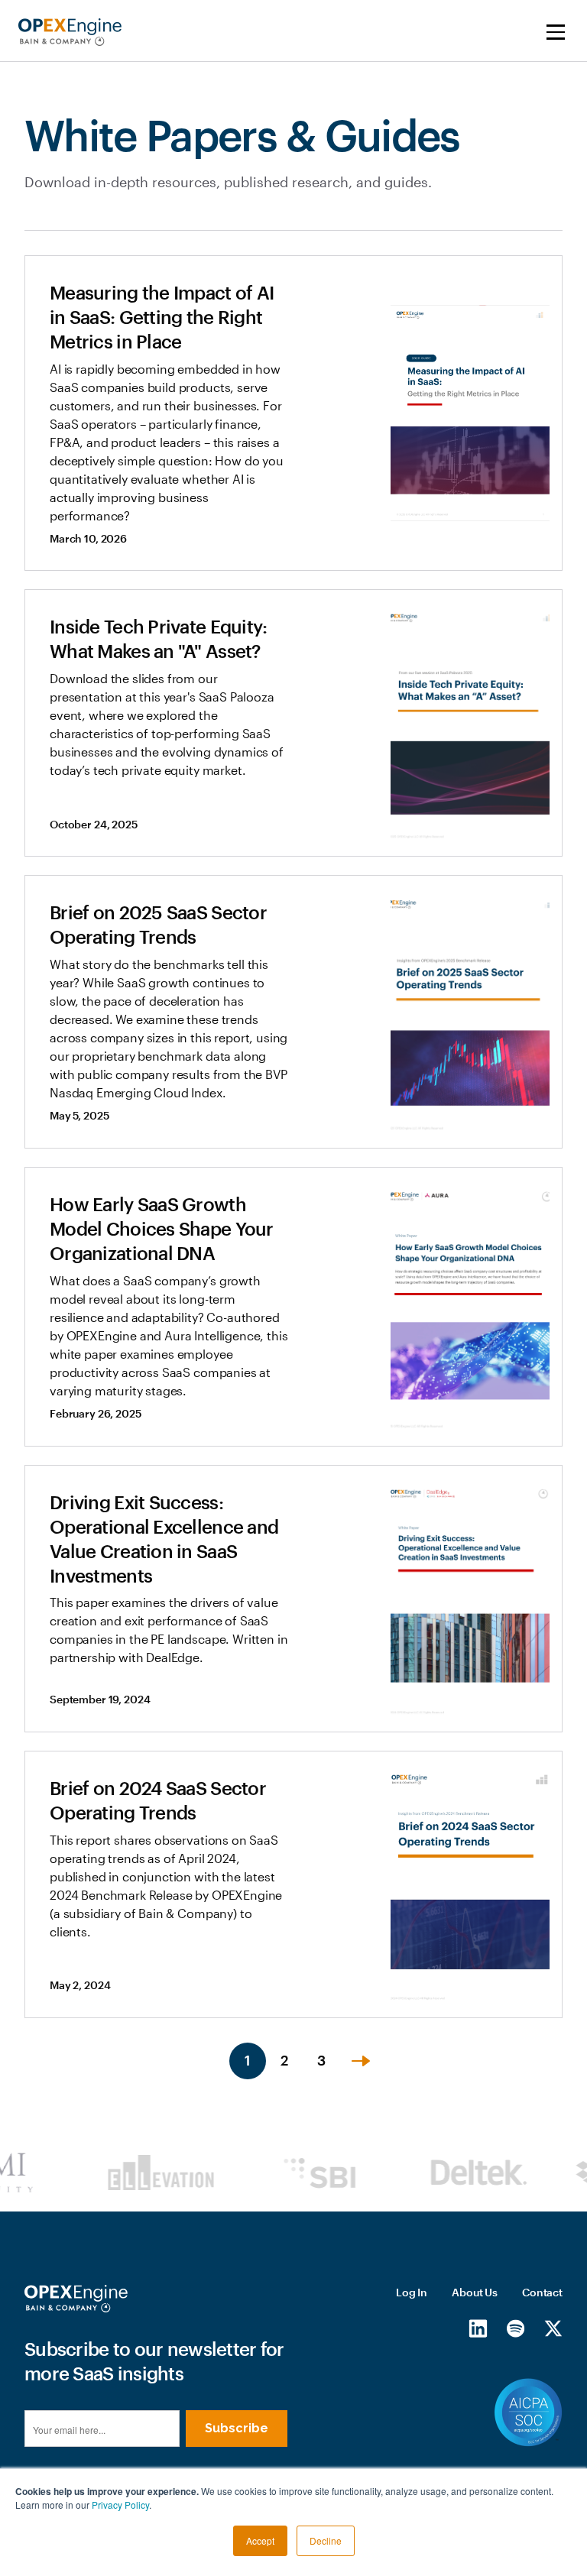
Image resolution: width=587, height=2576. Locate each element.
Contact (542, 2292)
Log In (412, 2292)
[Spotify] (516, 2328)
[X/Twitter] (553, 2328)
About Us (475, 2292)
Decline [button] (326, 2540)
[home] (70, 32)
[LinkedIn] (478, 2328)
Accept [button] (260, 2540)
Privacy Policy (120, 2505)
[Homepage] (76, 2299)
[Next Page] (361, 2061)
